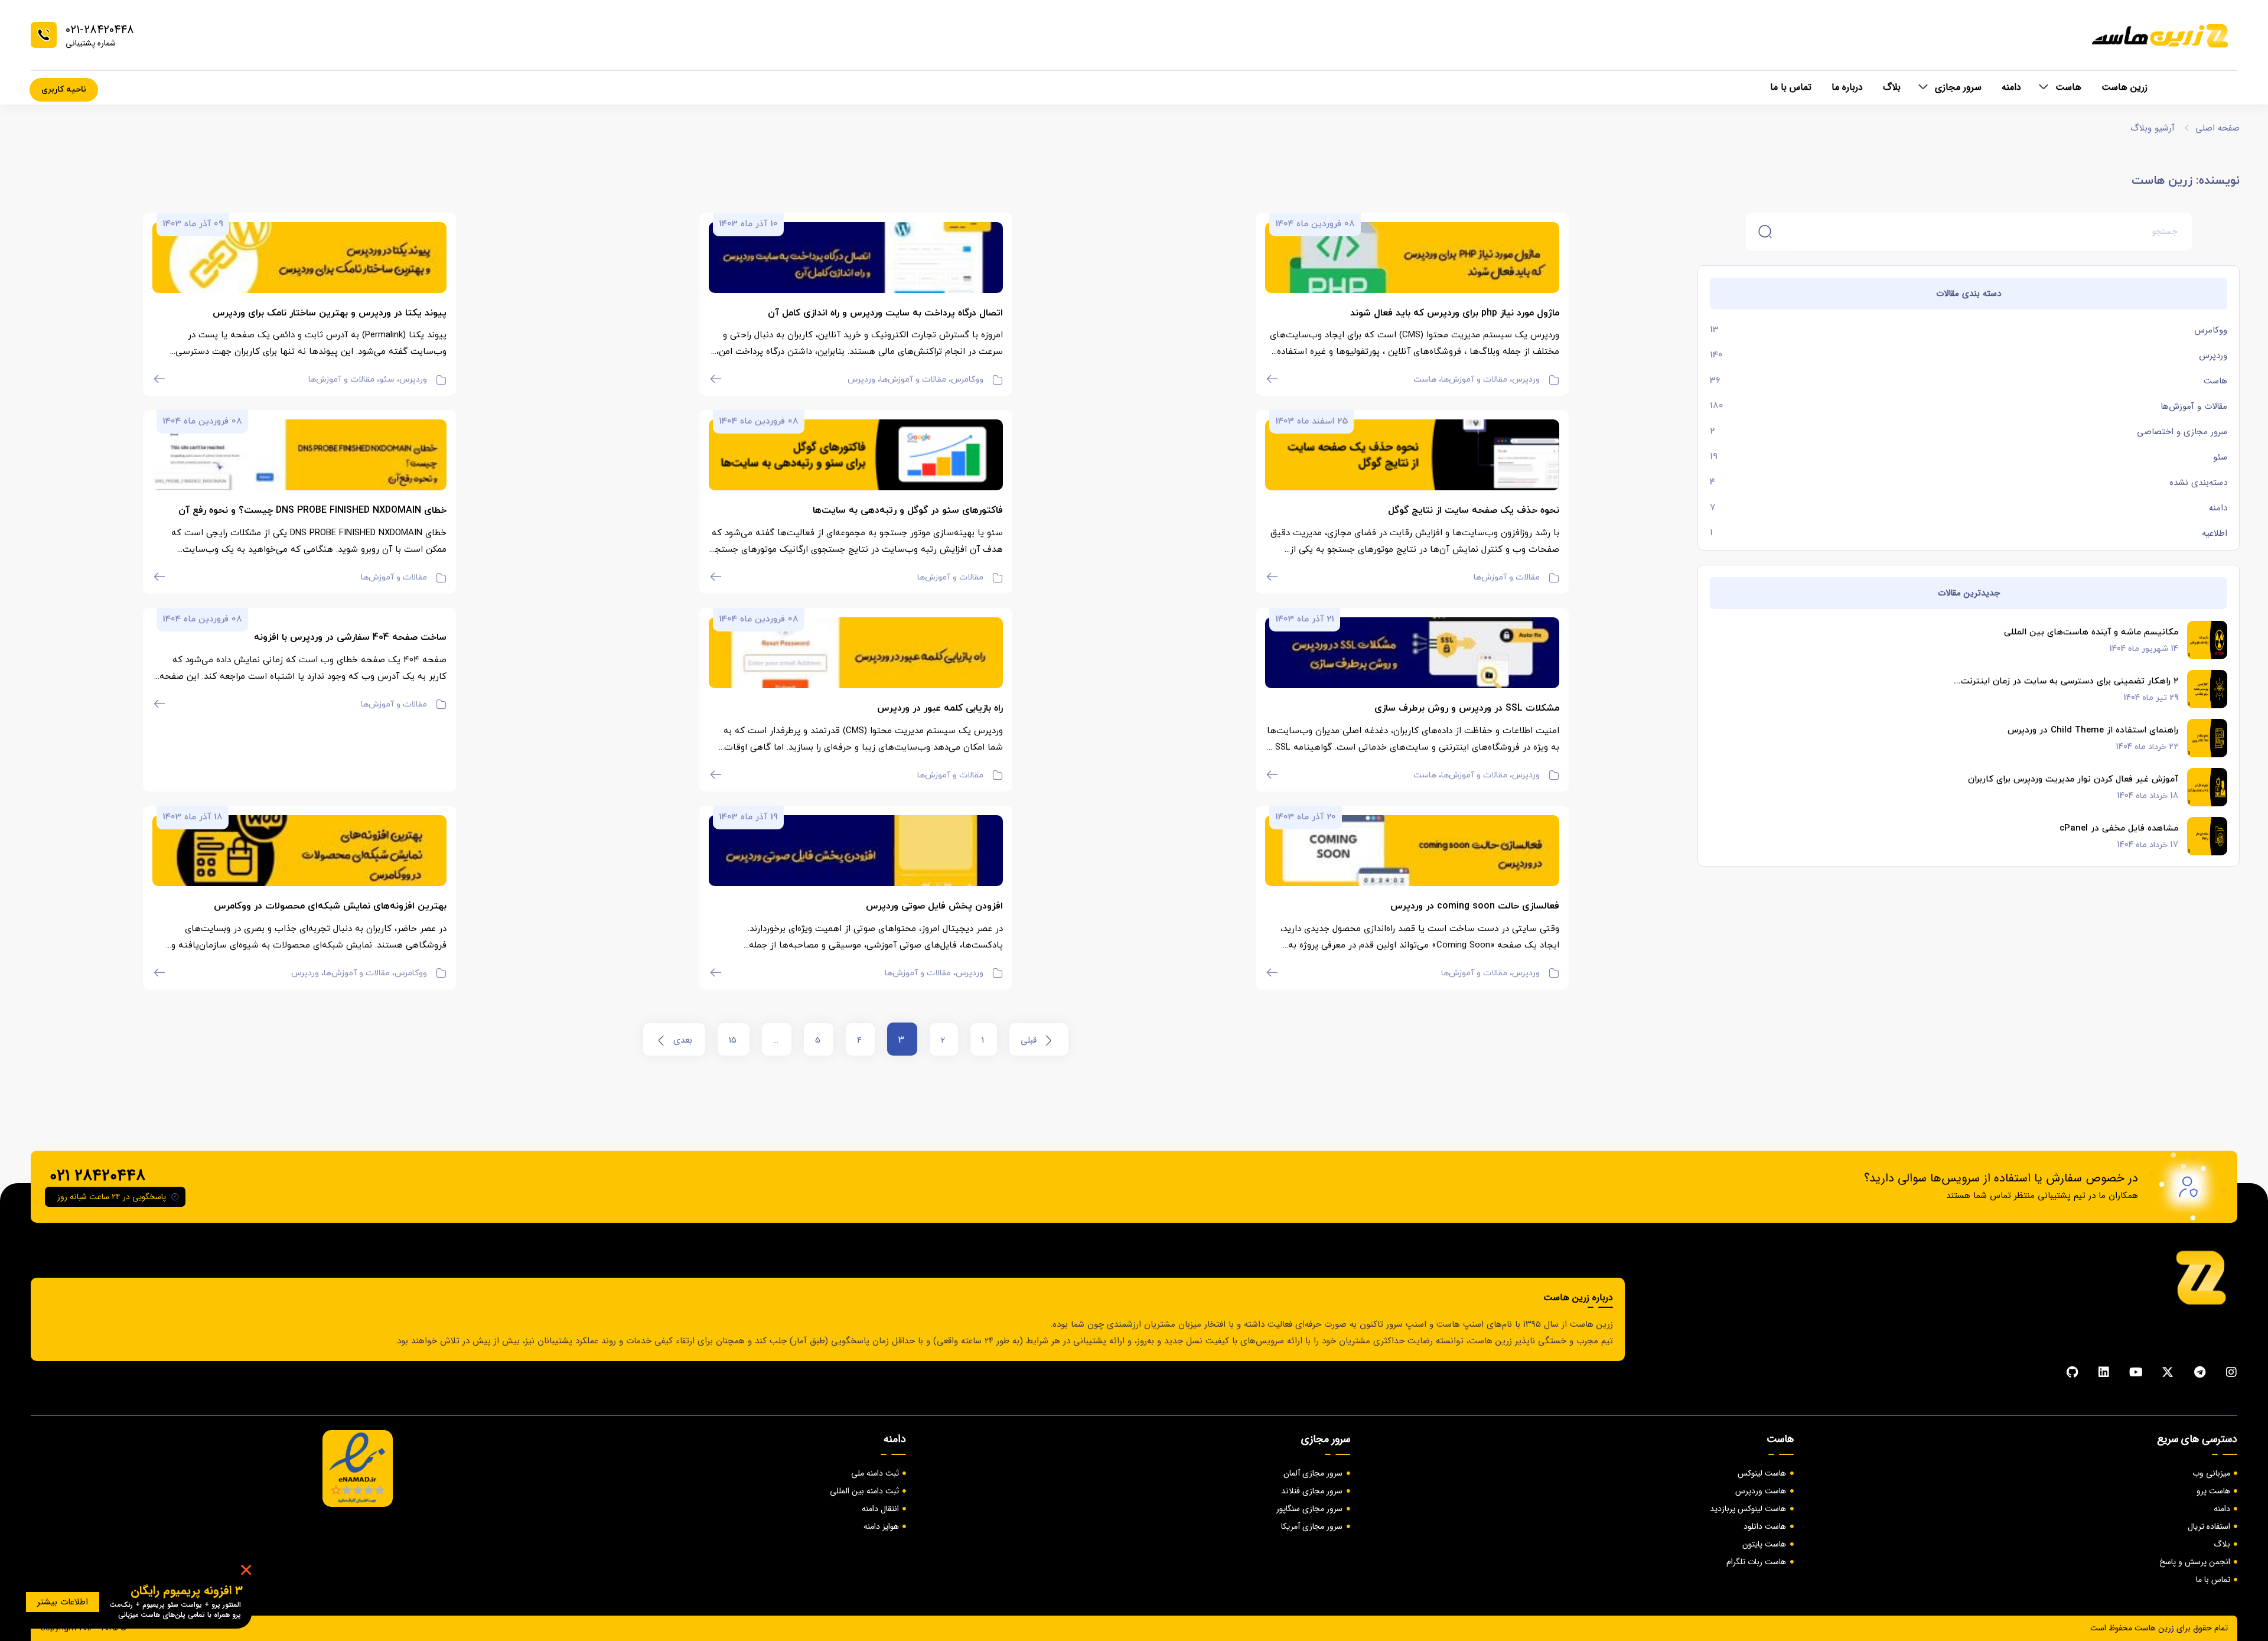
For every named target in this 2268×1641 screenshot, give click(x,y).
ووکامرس (2211, 330)
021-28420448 (100, 30)
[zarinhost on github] (2072, 1372)
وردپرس (2213, 356)
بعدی (683, 1040)
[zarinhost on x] (2168, 1372)
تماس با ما (1791, 87)
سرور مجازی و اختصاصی (2182, 432)
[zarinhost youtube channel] (2136, 1372)
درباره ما (1847, 87)
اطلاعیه (2215, 533)
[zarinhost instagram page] (2231, 1372)
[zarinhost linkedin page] (2104, 1372)
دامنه (2011, 87)
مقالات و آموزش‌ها (2194, 406)
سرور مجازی (1958, 87)
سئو (2220, 457)
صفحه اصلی (2218, 128)
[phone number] (44, 35)
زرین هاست (2124, 87)
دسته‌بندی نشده (2198, 483)
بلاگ (1892, 87)
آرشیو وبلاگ (2153, 128)
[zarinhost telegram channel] (2199, 1372)
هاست (2068, 87)
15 (733, 1040)
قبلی (1029, 1040)
